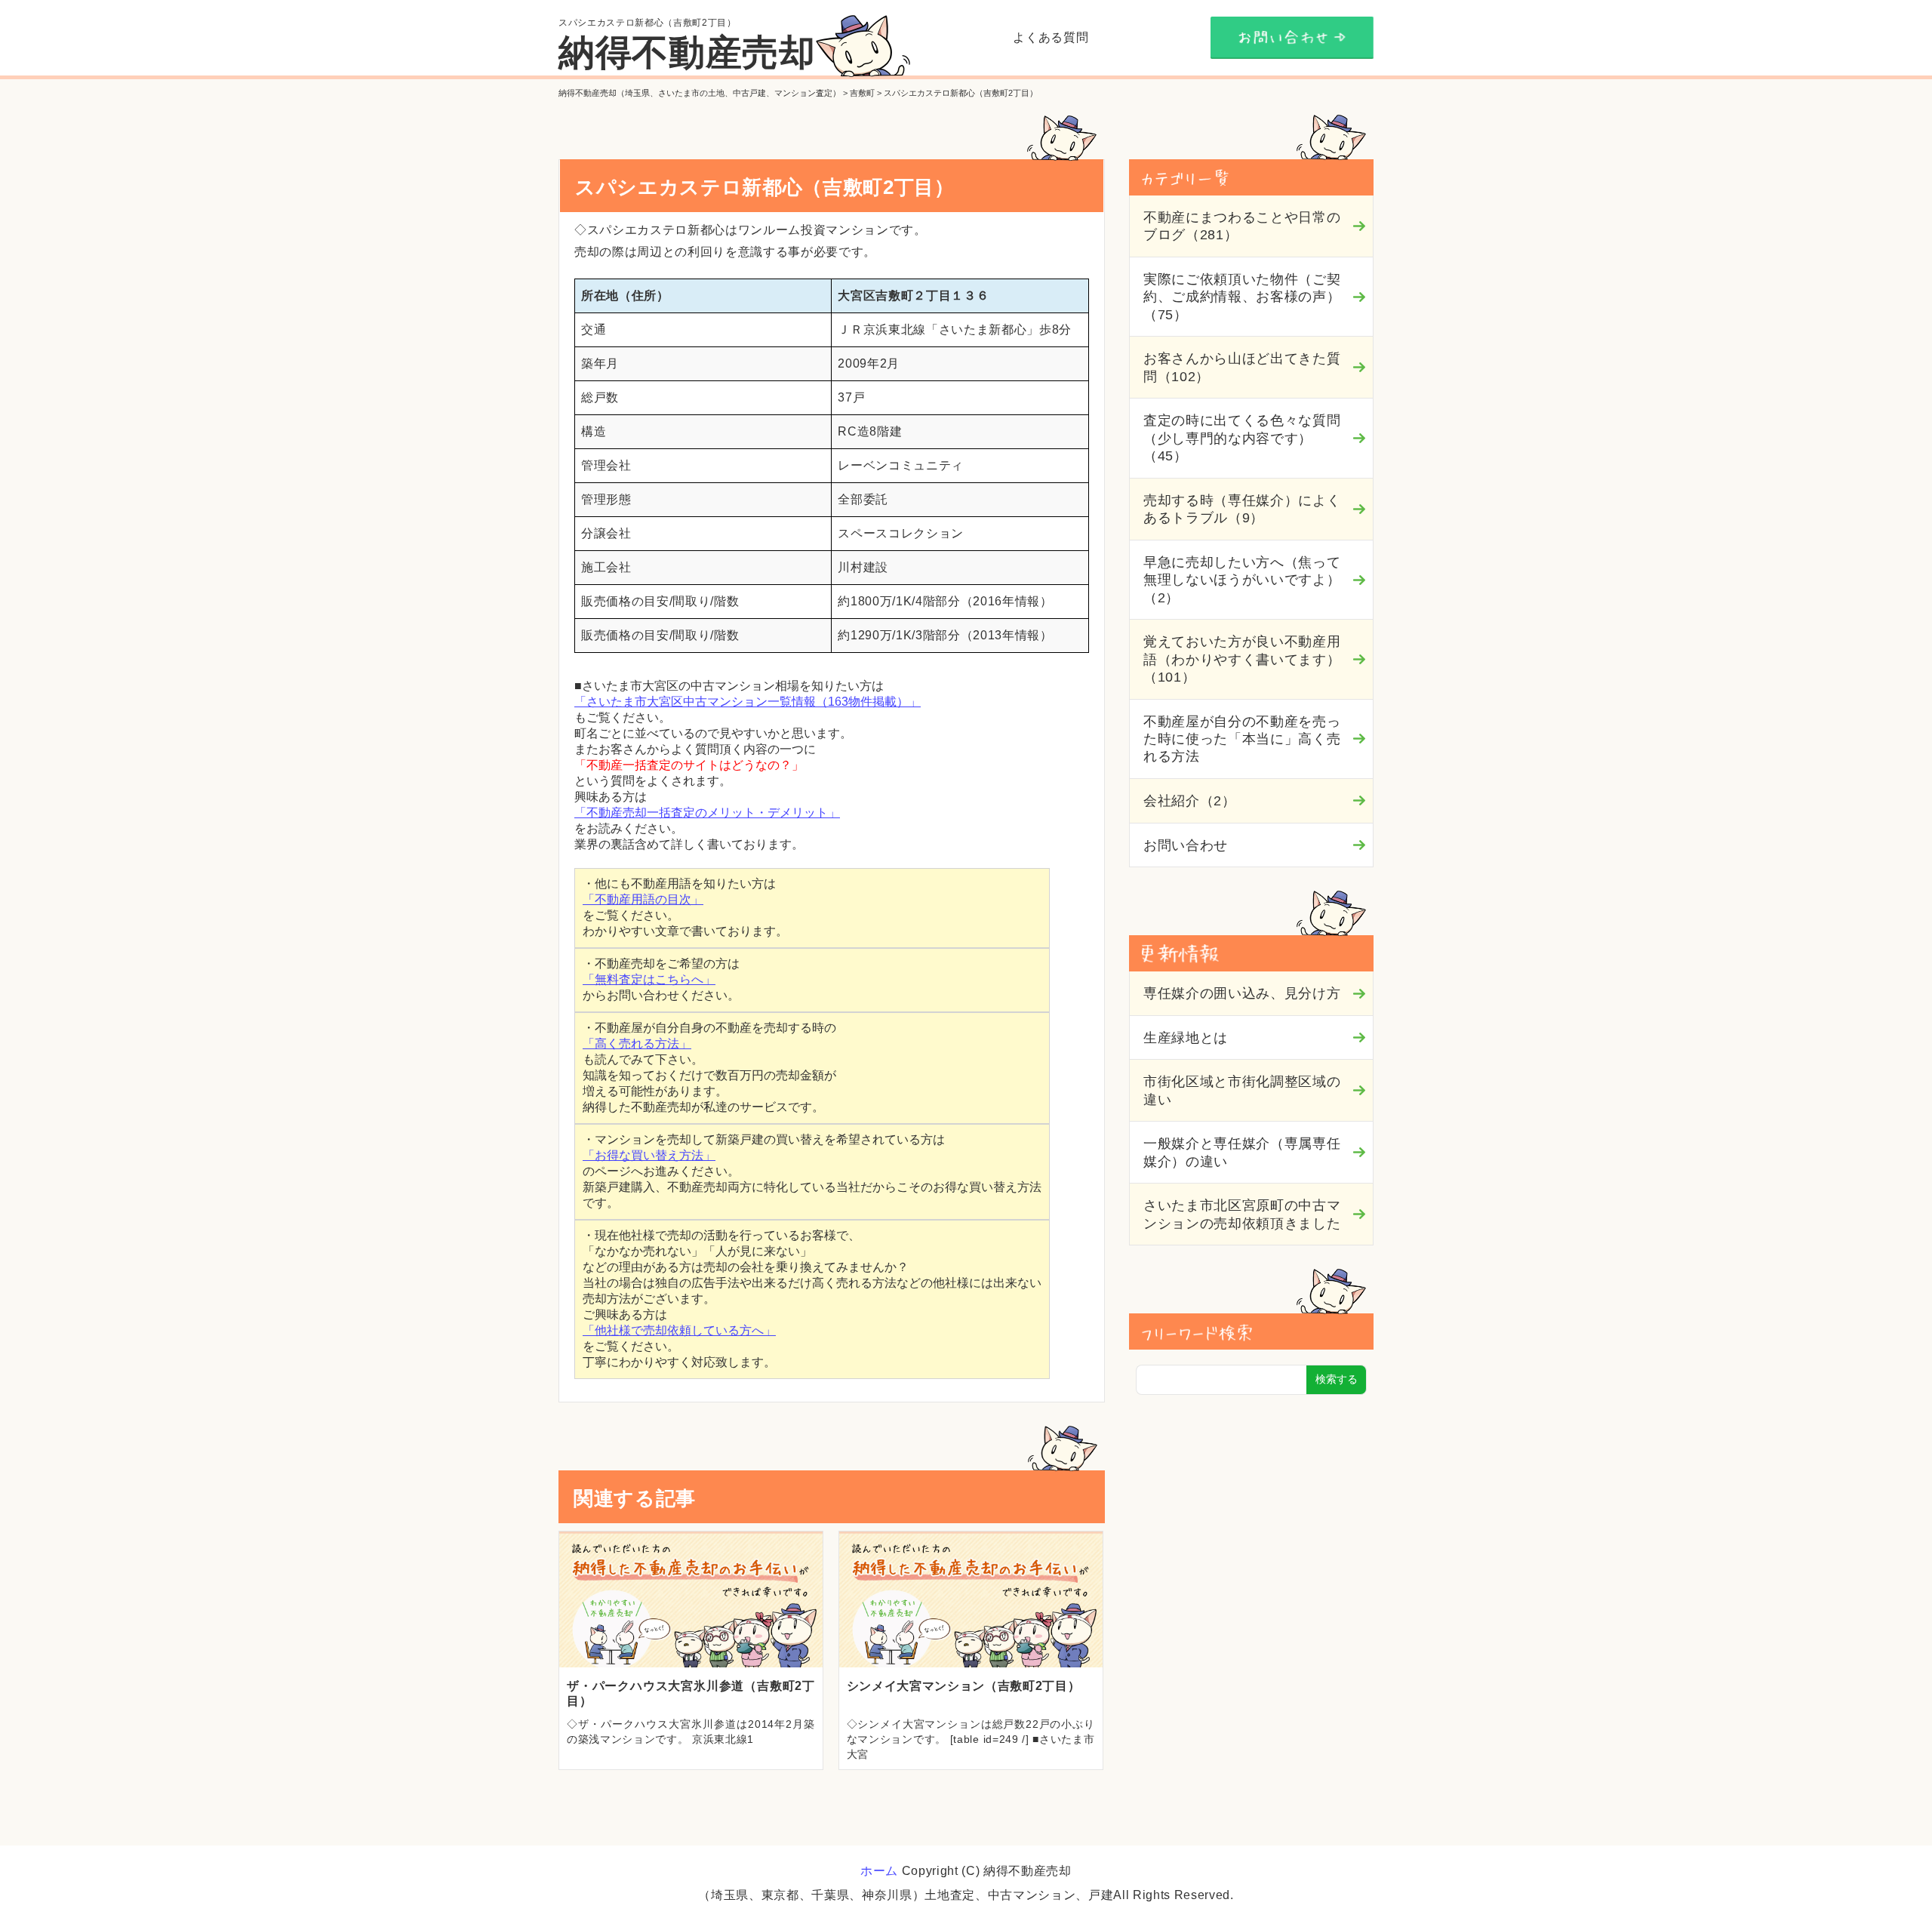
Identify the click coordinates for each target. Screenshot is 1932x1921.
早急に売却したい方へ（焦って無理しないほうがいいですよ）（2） (1242, 580)
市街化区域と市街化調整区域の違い (1242, 1090)
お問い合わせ (1186, 845)
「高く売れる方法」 (637, 1044)
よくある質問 (1051, 37)
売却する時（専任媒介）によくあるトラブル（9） (1242, 509)
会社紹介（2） (1190, 801)
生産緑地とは (1186, 1038)
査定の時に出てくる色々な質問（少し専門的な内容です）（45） (1242, 438)
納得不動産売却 (687, 52)
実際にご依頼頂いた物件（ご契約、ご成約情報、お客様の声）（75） (1242, 297)
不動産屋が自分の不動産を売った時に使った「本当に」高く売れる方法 (1242, 739)
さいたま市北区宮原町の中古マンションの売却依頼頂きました (1242, 1214)
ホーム (879, 1871)
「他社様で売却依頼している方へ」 (679, 1330)
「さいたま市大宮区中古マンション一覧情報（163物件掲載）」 (748, 702)
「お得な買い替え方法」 (649, 1155)
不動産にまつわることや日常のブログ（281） (1242, 226)
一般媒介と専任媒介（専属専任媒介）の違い (1242, 1152)
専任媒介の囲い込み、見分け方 (1242, 993)
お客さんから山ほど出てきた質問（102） (1242, 367)
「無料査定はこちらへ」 (649, 979)
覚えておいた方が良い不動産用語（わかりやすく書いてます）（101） (1242, 659)
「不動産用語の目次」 (643, 899)
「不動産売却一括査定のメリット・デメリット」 (707, 813)
